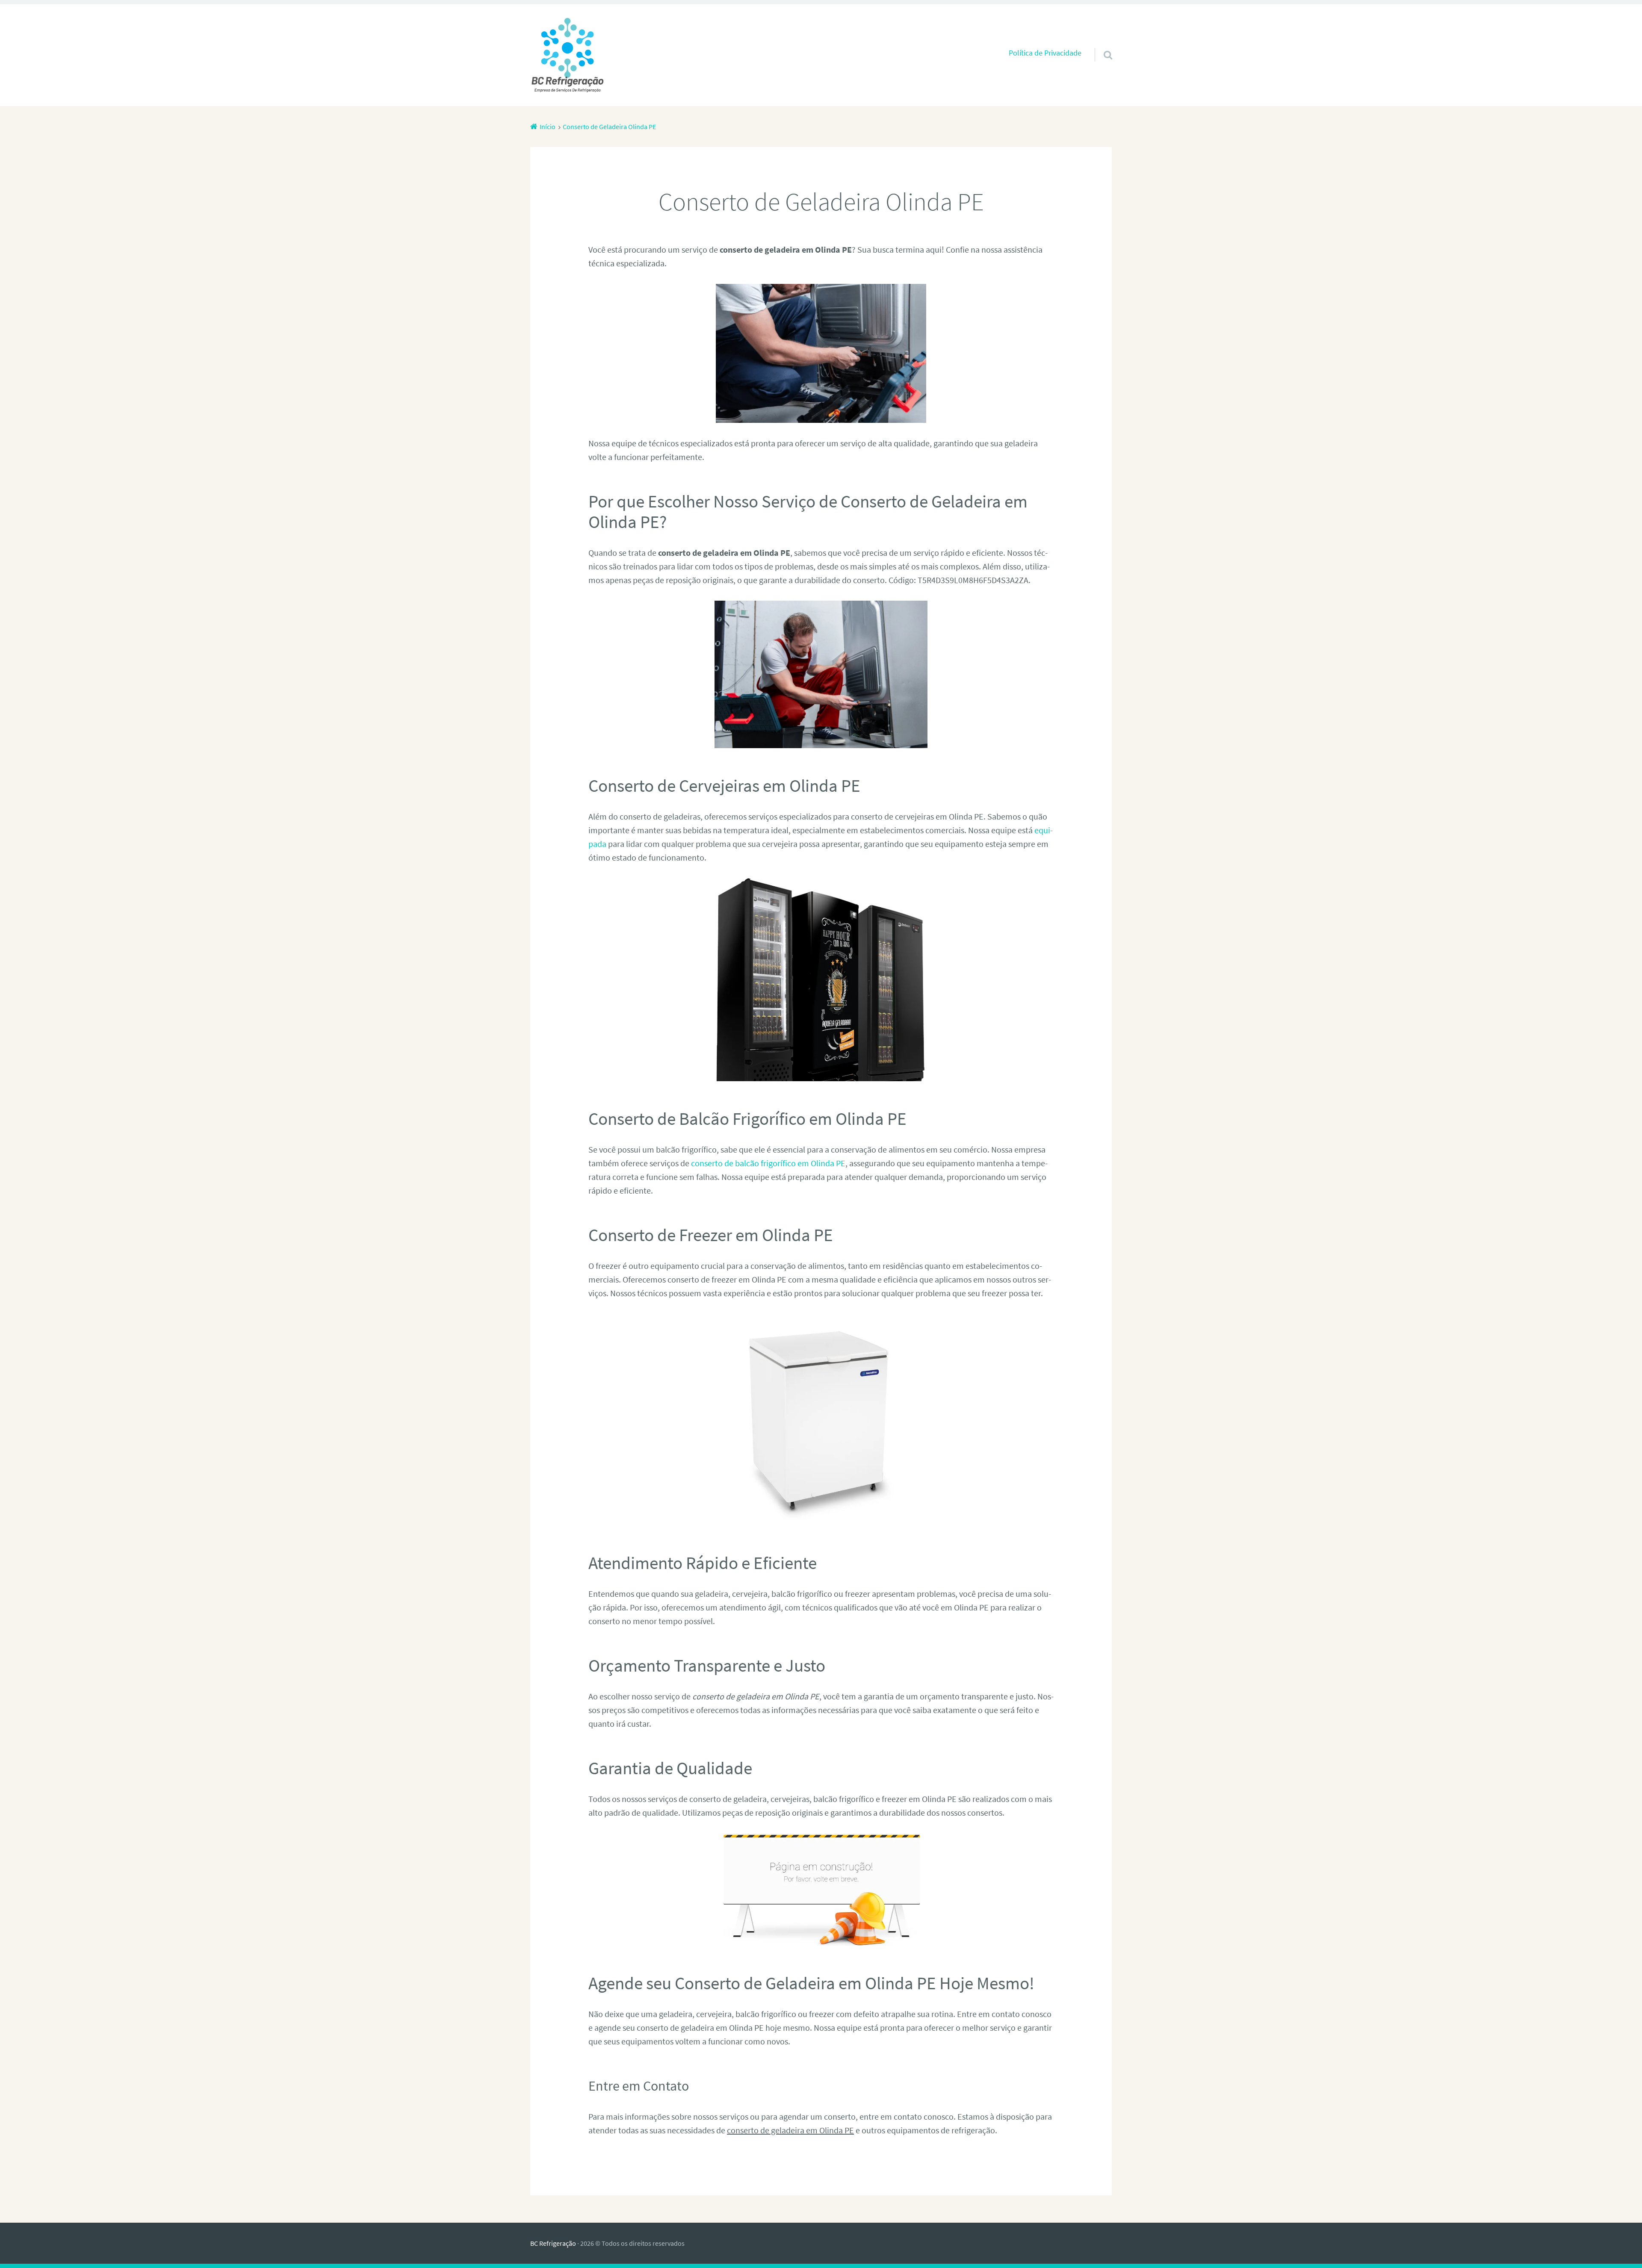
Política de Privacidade (1045, 53)
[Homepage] (567, 55)
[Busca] (1100, 44)
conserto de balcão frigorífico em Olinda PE (768, 1163)
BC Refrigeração (553, 2243)
